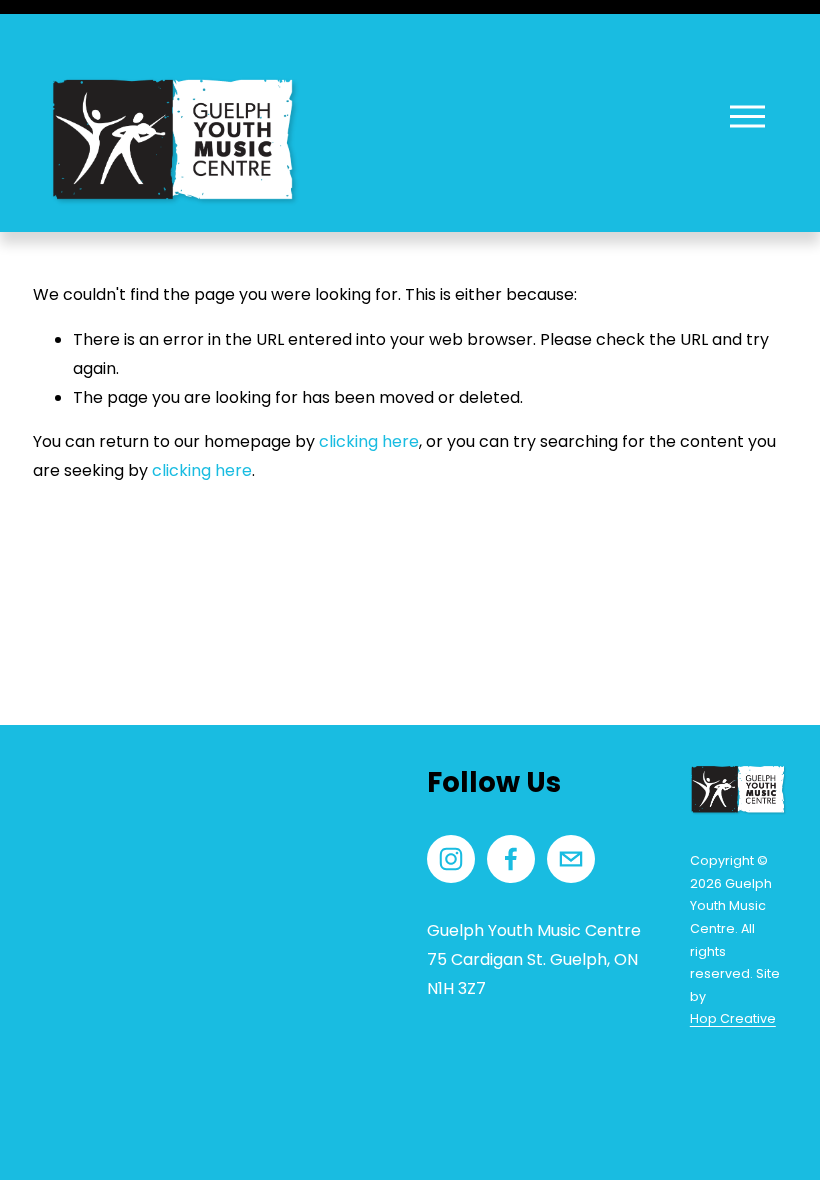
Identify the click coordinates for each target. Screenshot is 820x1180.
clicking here (369, 441)
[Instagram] (451, 859)
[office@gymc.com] (571, 859)
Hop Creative (733, 1018)
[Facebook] (511, 859)
